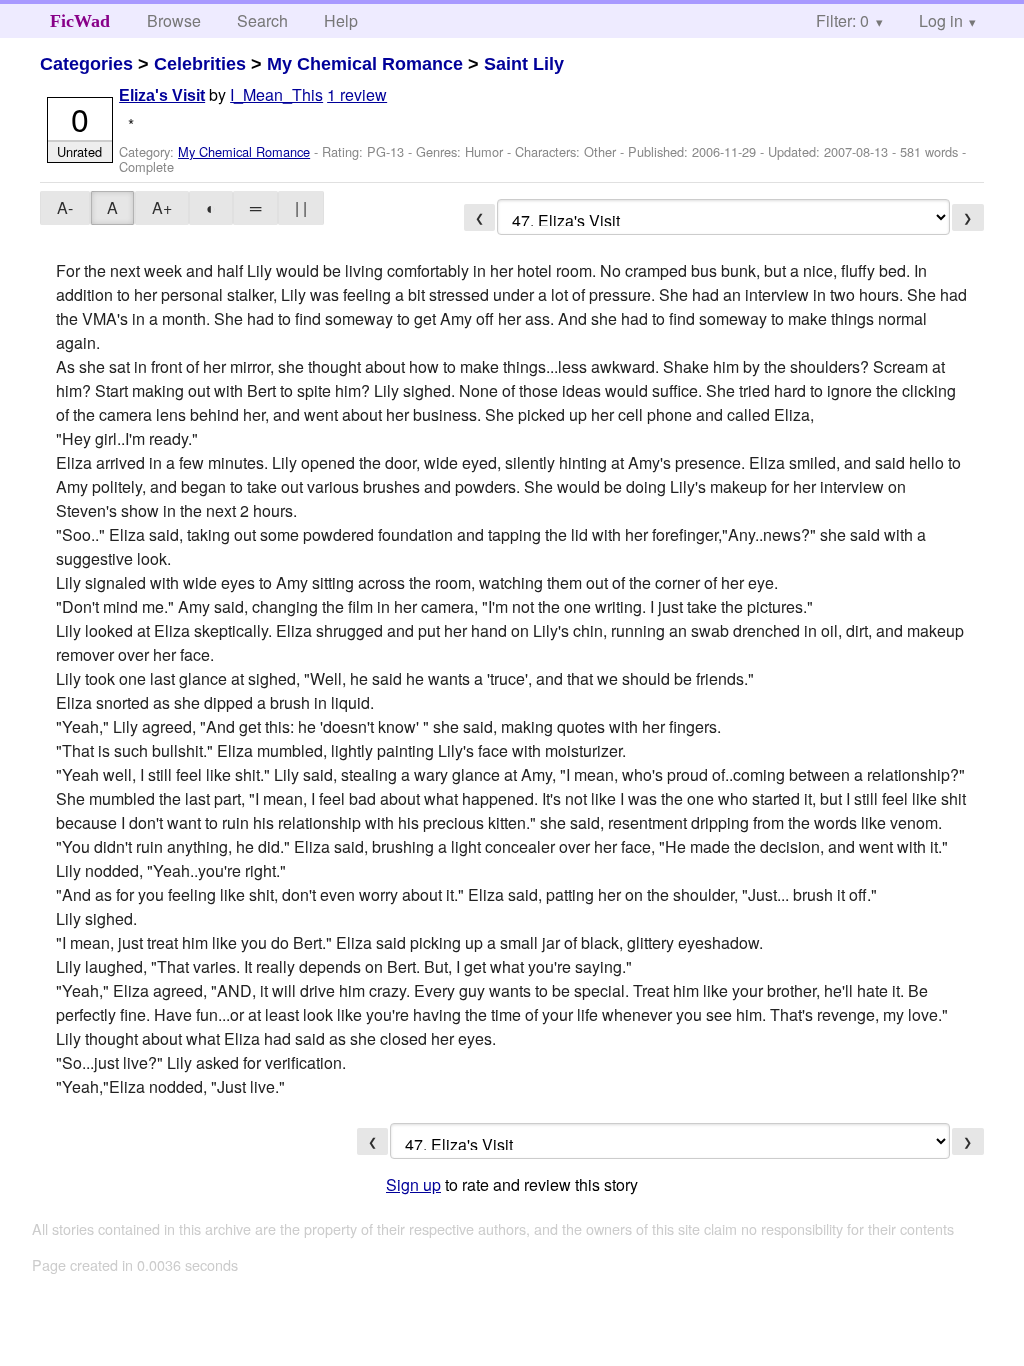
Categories (86, 64)
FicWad (80, 21)
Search (262, 20)
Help (341, 20)
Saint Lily (524, 64)
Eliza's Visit (162, 95)
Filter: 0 (842, 20)
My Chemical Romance (365, 64)
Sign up (413, 1184)
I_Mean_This (276, 94)
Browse (174, 20)
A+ (162, 207)
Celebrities (200, 64)
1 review (357, 94)
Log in (941, 20)
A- (65, 207)
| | (301, 207)
